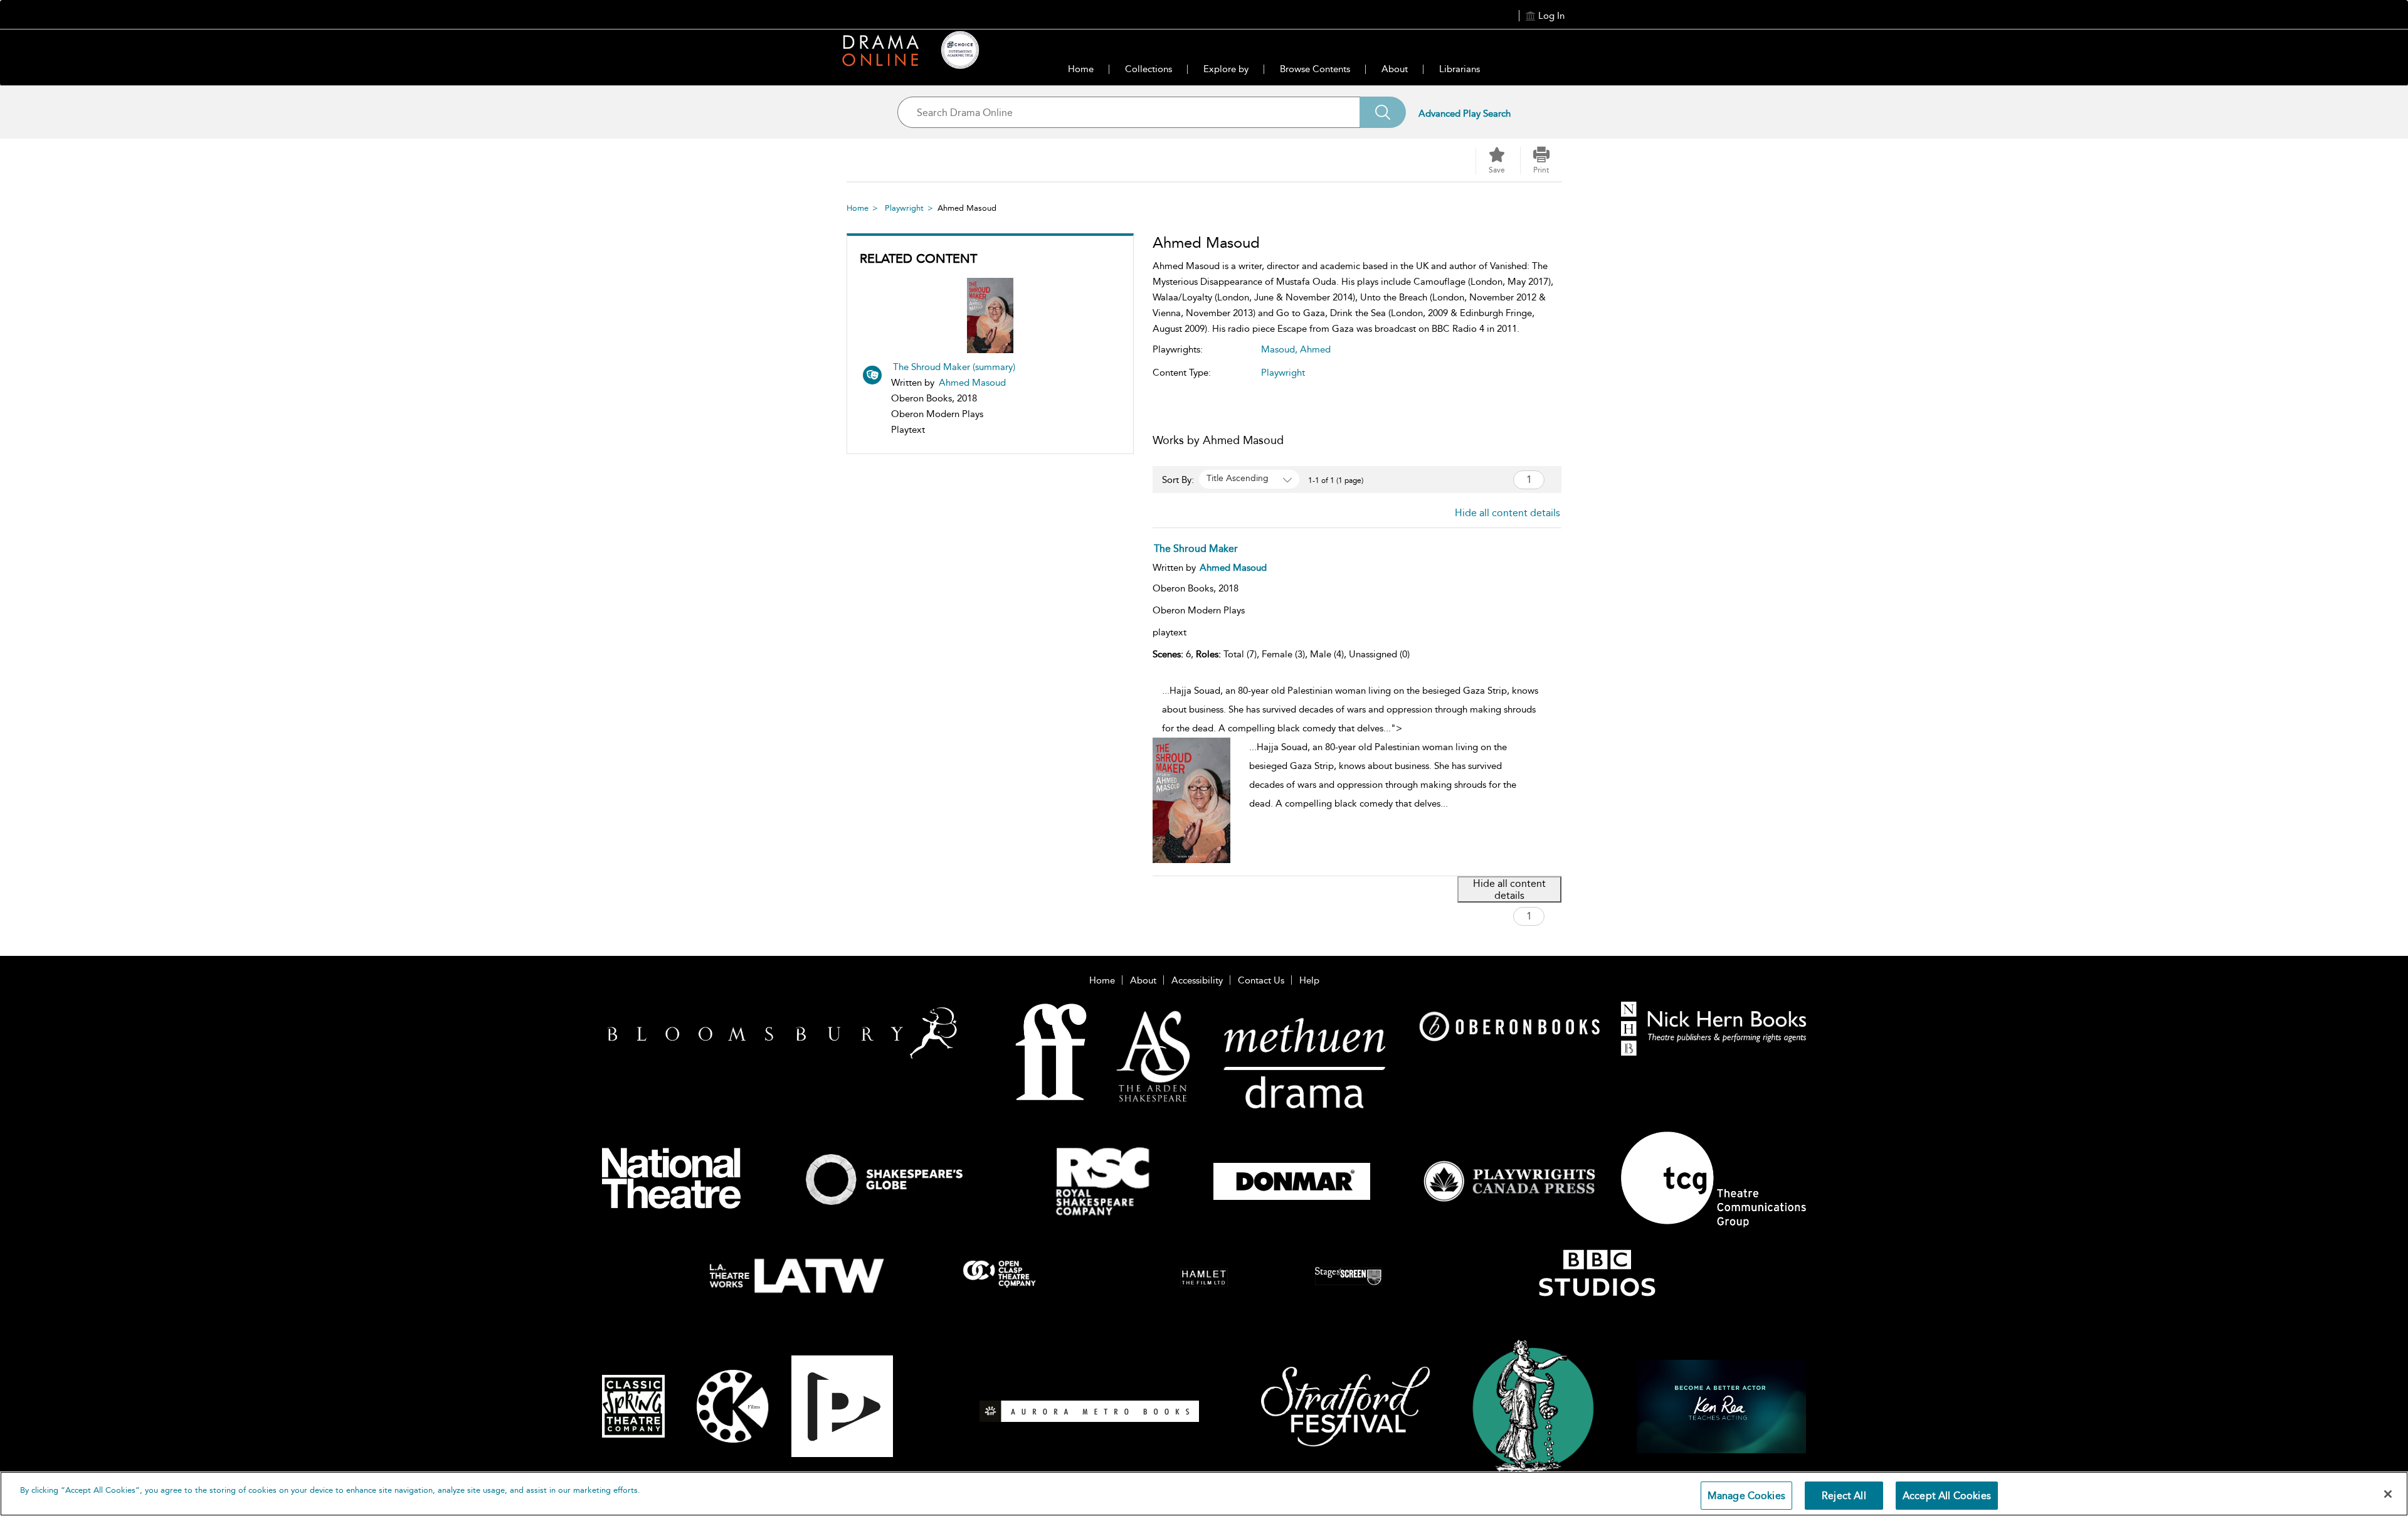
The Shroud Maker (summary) (954, 367)
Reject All (1844, 1496)
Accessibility (1197, 980)
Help (1309, 980)
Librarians (1460, 69)
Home (1081, 69)
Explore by (1226, 69)
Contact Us (1261, 980)
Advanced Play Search (1465, 114)
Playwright (904, 208)
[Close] (2388, 1494)
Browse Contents (1315, 69)
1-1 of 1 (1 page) (1336, 480)
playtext (1170, 632)
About (1395, 69)
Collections (1149, 69)
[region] (1204, 1494)
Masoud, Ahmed (1296, 349)
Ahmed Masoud (972, 383)
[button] (1541, 161)
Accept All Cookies (1947, 1496)
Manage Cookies (1746, 1496)
